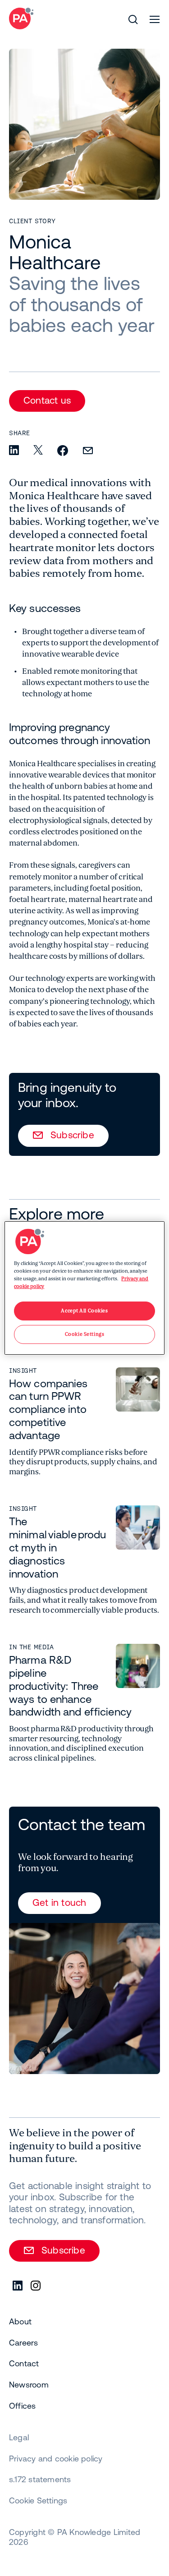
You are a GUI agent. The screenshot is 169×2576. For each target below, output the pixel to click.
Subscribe (72, 1135)
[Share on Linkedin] (14, 451)
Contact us (47, 400)
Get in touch (59, 1902)
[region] (84, 1288)
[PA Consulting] (21, 18)
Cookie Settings (38, 2500)
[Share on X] (38, 451)
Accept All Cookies (84, 1311)
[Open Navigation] (155, 19)
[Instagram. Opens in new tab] (36, 2286)
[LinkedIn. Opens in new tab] (18, 2286)
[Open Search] (133, 19)
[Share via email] (88, 451)
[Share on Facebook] (63, 451)
